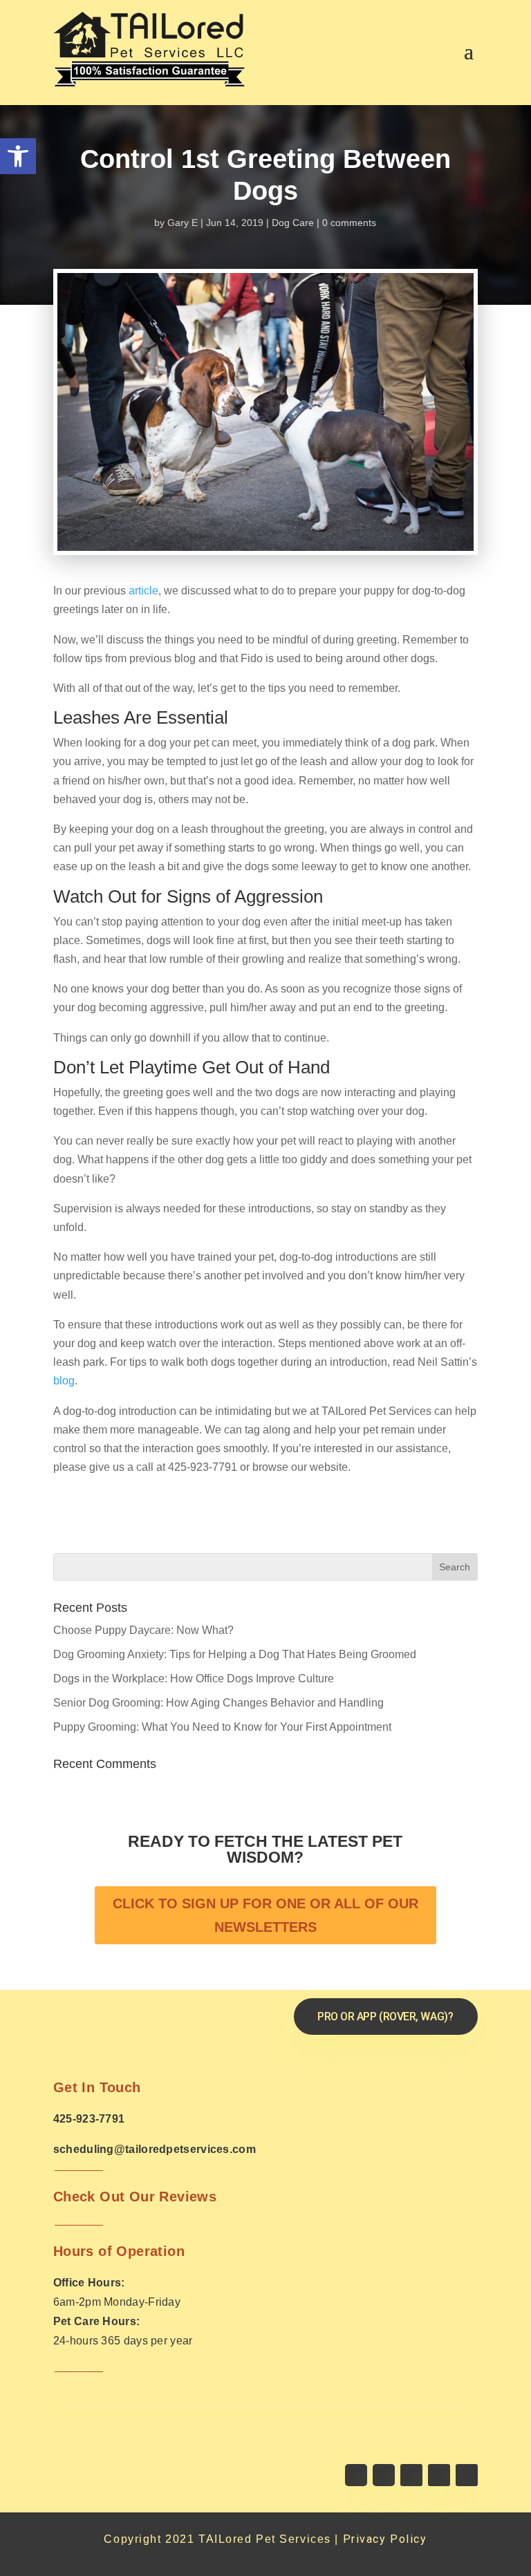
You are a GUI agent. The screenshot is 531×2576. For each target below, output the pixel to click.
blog (64, 1381)
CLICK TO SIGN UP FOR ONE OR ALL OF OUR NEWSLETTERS (265, 1915)
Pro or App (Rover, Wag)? (385, 2016)
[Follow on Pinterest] (467, 2475)
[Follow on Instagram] (411, 2475)
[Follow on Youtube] (439, 2475)
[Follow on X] (384, 2475)
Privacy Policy (385, 2539)
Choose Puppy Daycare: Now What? (143, 1630)
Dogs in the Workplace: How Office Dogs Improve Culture (194, 1679)
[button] (18, 156)
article (143, 591)
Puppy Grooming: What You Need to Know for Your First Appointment (222, 1727)
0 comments (349, 223)
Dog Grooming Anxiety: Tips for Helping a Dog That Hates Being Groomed (235, 1654)
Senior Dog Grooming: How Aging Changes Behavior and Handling (218, 1703)
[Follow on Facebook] (356, 2475)
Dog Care (293, 223)
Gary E (183, 223)
